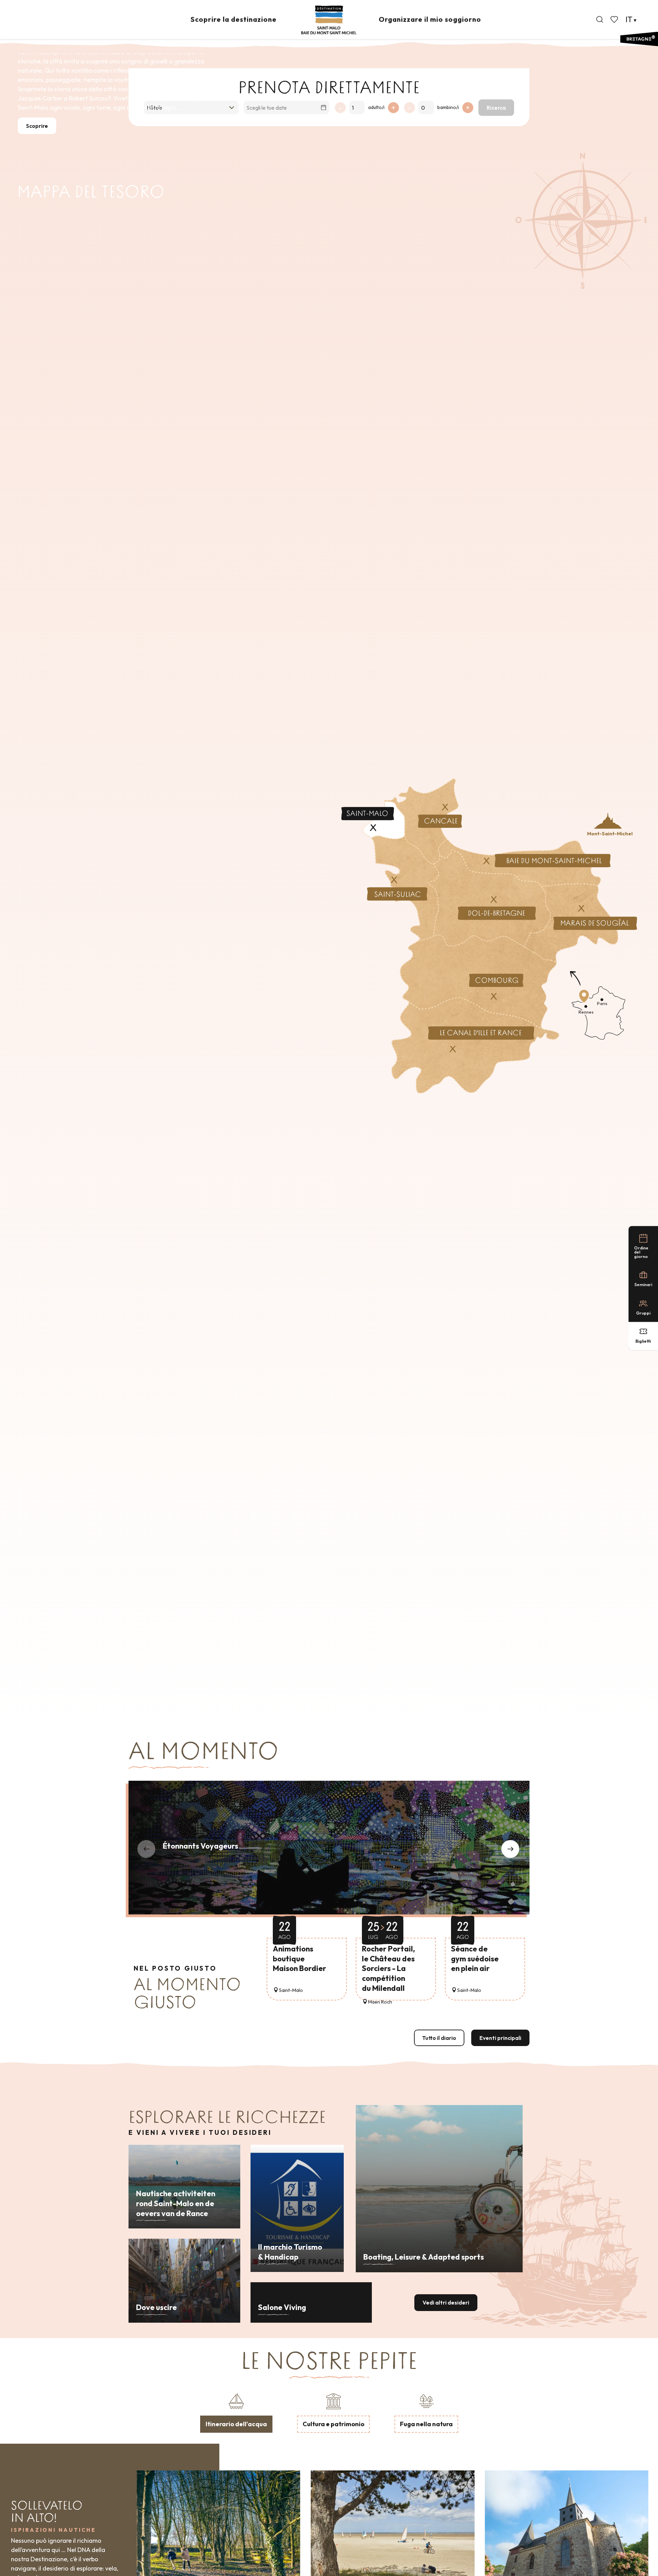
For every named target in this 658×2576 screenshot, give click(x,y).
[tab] (236, 2412)
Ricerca (496, 108)
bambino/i (448, 107)
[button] (600, 20)
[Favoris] (615, 20)
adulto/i (376, 107)
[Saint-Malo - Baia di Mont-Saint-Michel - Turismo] (329, 20)
